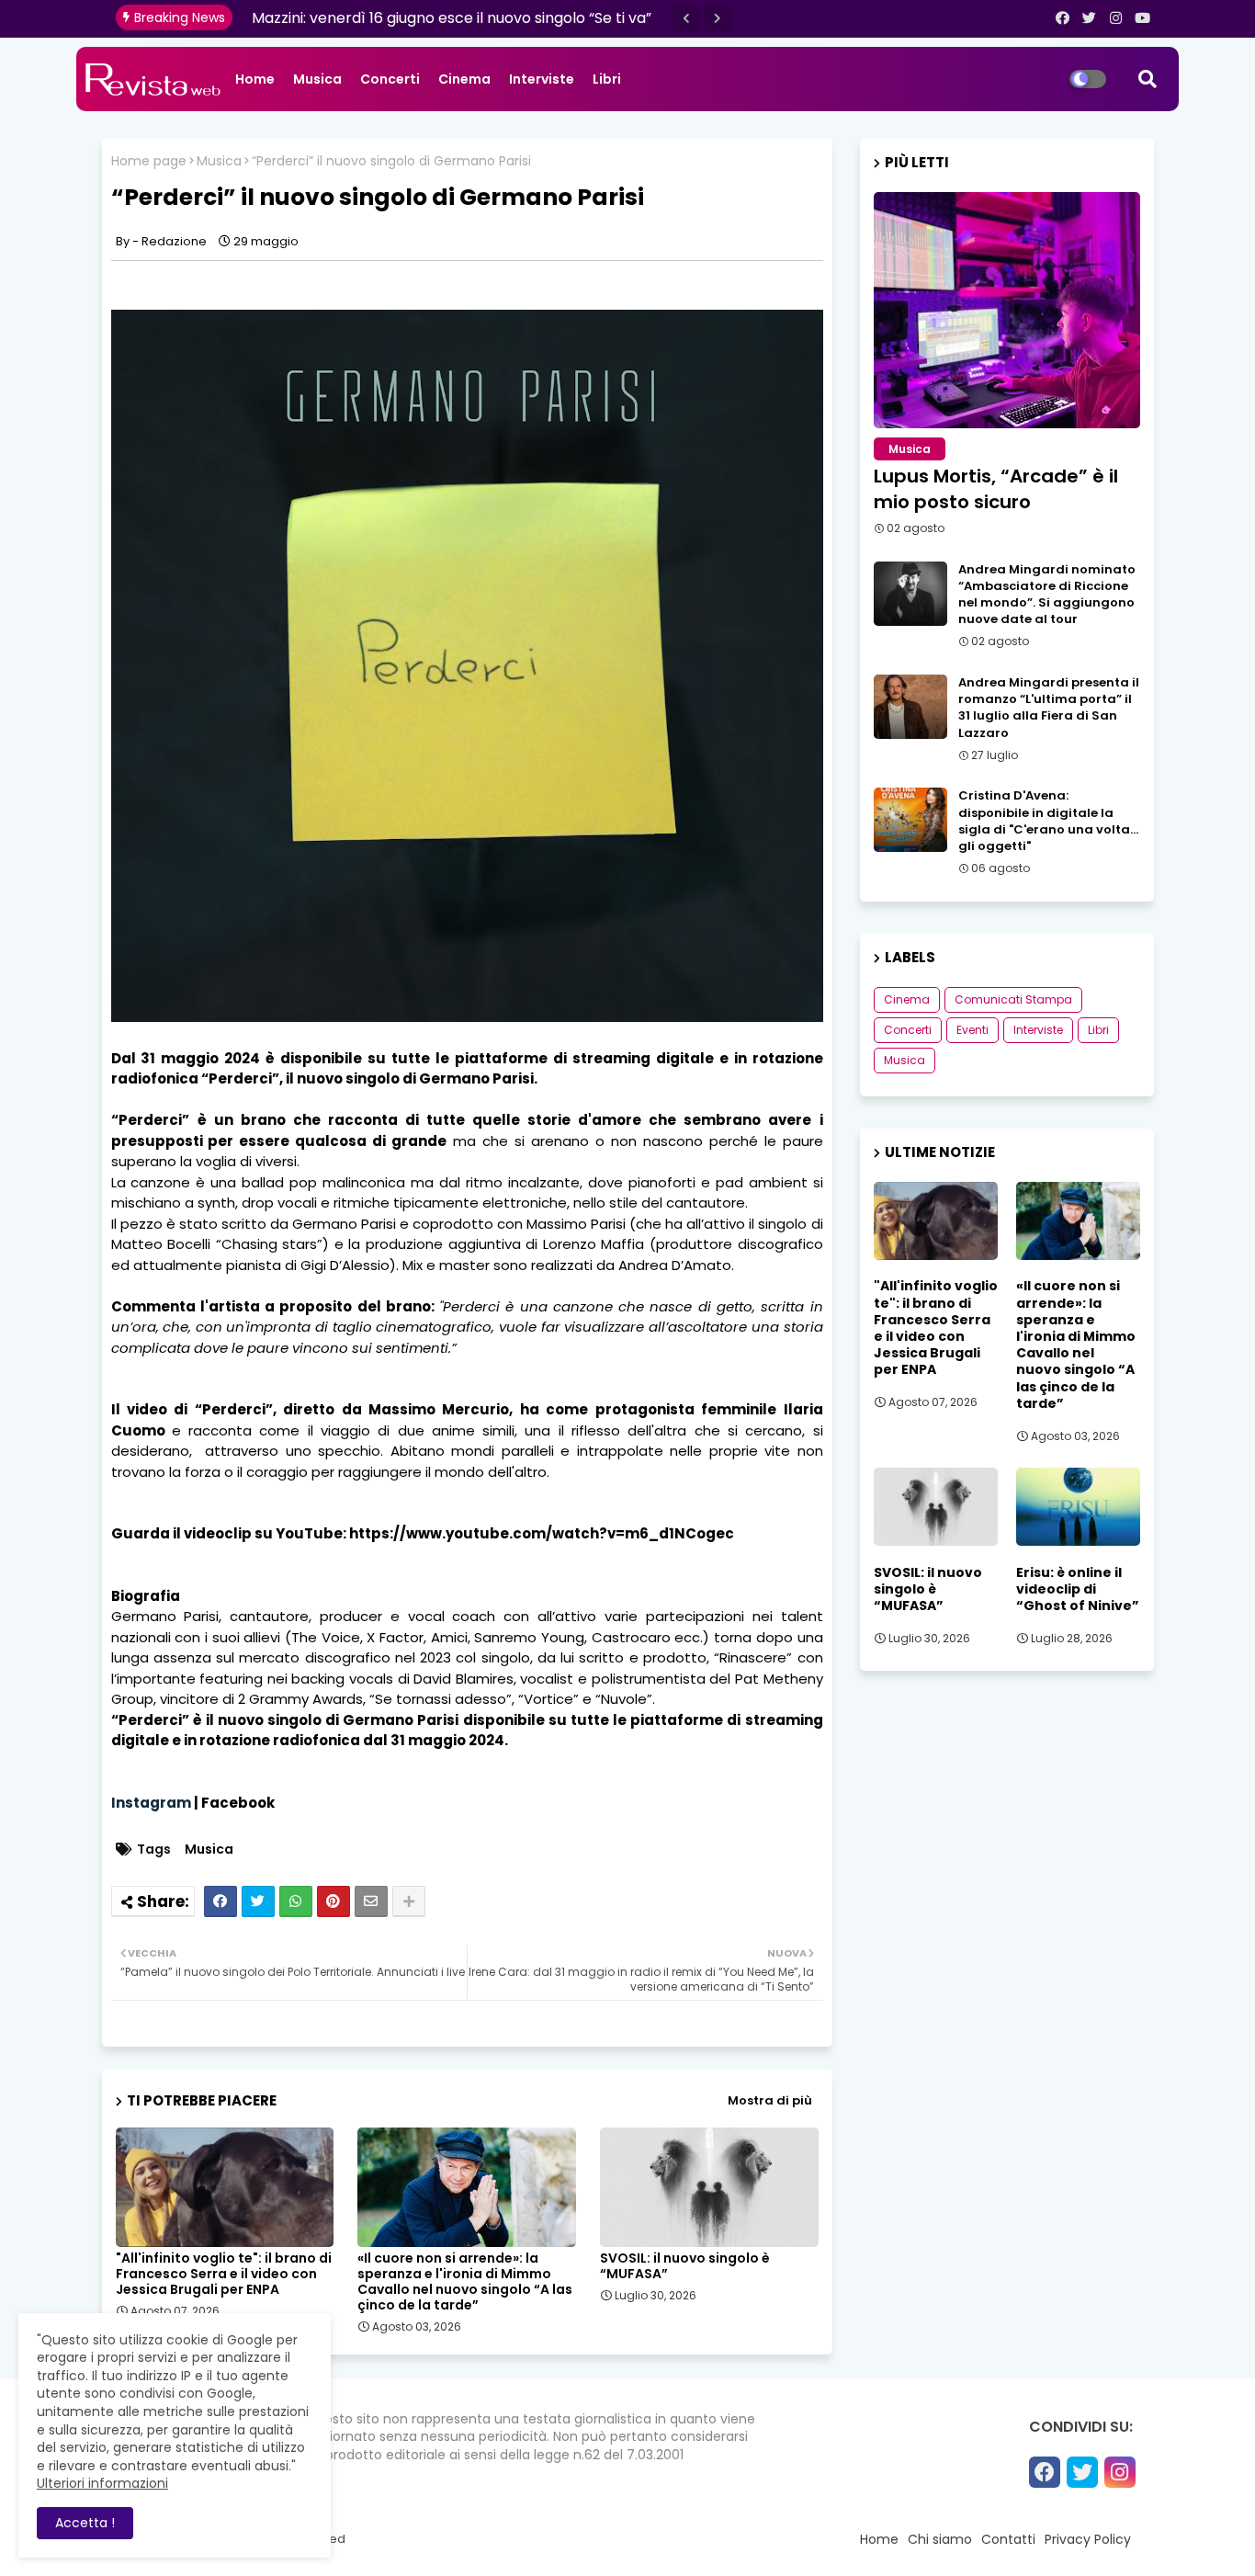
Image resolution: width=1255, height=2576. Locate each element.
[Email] (371, 1901)
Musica (317, 79)
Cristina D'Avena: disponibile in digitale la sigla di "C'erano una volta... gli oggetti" (1048, 821)
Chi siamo (940, 2539)
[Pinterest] (334, 1901)
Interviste (542, 79)
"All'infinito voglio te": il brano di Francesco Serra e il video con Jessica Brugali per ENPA (224, 2274)
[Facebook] (220, 1901)
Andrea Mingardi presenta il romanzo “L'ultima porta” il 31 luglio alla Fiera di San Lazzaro (1049, 708)
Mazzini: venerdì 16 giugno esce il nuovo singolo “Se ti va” (452, 18)
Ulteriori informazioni (102, 2483)
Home (255, 79)
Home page (149, 161)
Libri (607, 79)
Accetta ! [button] (85, 2523)
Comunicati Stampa (1013, 999)
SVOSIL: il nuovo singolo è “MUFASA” (685, 2266)
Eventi (972, 1030)
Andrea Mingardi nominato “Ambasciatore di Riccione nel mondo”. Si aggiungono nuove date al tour (1047, 595)
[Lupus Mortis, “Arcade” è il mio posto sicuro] (1007, 310)
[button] (686, 18)
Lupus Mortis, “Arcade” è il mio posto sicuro (996, 489)
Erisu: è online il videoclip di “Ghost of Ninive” (1078, 1589)
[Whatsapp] (296, 1901)
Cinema (464, 79)
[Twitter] (258, 1901)
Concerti (390, 79)
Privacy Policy (1088, 2539)
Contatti (1008, 2539)
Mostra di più (770, 2100)
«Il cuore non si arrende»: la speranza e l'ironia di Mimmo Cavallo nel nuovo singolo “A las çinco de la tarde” (465, 2282)
